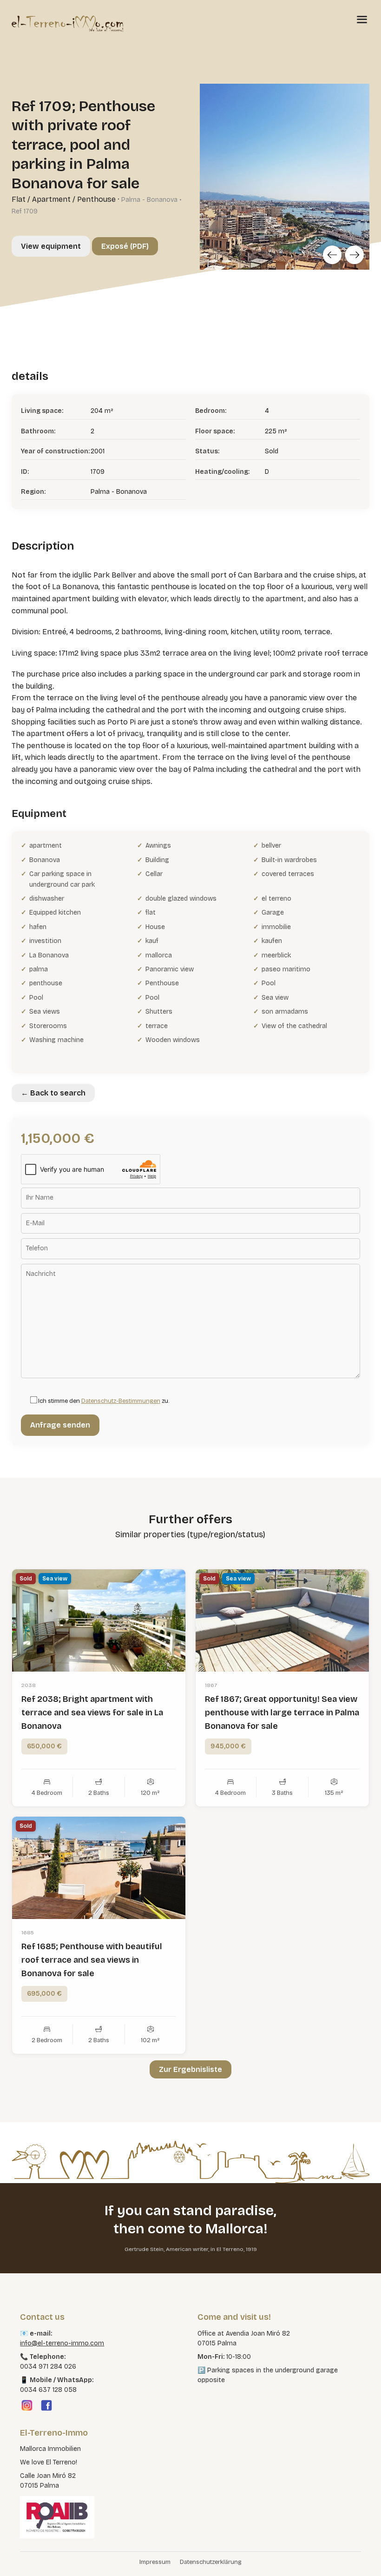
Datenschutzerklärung (211, 2562)
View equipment (51, 246)
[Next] (355, 255)
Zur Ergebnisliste (190, 2069)
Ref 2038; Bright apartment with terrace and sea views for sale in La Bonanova (92, 1713)
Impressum (155, 2562)
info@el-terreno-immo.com (62, 2343)
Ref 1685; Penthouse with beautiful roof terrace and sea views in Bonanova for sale (92, 1960)
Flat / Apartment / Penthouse (64, 199)
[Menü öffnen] (362, 19)
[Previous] (332, 255)
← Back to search (53, 1093)
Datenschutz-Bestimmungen (121, 1401)
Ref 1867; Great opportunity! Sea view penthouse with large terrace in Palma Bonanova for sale (282, 1713)
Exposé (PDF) (125, 246)
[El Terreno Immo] (67, 23)
